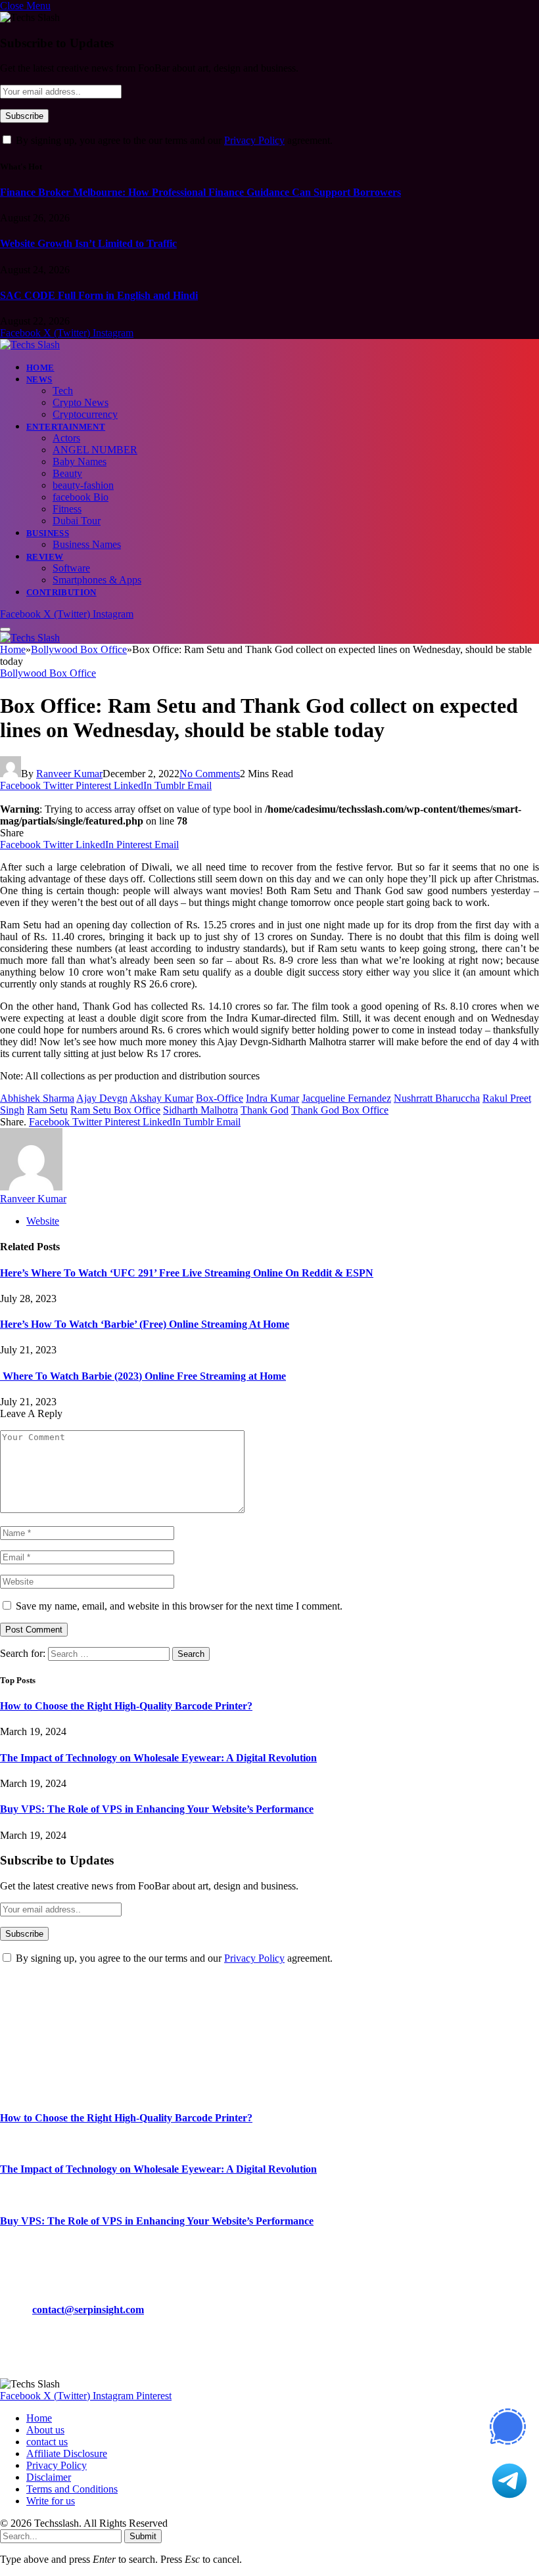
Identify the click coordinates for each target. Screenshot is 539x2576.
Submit (143, 2536)
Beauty (67, 473)
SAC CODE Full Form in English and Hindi (99, 295)
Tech (63, 391)
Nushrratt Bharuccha (437, 1098)
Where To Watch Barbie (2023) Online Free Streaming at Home (143, 1376)
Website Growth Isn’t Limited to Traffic (88, 243)
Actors (66, 438)
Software (71, 568)
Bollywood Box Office (48, 673)
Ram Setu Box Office (115, 1110)
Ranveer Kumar (69, 774)
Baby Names (80, 462)
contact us (47, 2442)
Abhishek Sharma (37, 1098)
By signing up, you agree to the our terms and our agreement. (173, 140)
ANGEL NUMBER (95, 450)
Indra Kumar (272, 1098)
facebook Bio (81, 497)
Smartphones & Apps (97, 580)
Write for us (51, 2501)
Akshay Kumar (161, 1098)
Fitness (67, 509)
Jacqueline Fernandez (346, 1098)
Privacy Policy (254, 140)
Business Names (87, 544)
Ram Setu (47, 1110)
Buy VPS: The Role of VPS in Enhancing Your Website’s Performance (157, 1809)
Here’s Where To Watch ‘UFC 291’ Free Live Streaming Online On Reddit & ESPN (187, 1273)
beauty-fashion (83, 485)
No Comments (210, 774)
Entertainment (66, 427)
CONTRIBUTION (61, 592)
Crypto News (81, 402)
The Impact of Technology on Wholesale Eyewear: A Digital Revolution (158, 1758)
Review (45, 557)
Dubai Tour (77, 521)
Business (48, 533)
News (39, 379)
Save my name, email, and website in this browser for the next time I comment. (179, 1606)
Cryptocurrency (85, 414)
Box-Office (220, 1098)
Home (40, 368)
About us (45, 2430)
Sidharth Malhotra (200, 1110)
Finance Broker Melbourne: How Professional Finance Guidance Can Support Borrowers (200, 192)
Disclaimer (49, 2477)
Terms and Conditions (72, 2489)
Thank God (265, 1110)
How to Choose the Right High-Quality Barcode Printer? (126, 1706)
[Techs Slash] (30, 345)
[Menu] (5, 629)
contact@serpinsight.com (88, 2310)
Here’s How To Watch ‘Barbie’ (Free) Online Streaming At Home (145, 1324)
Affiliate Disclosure (67, 2453)
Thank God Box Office (340, 1110)
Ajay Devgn (102, 1098)
